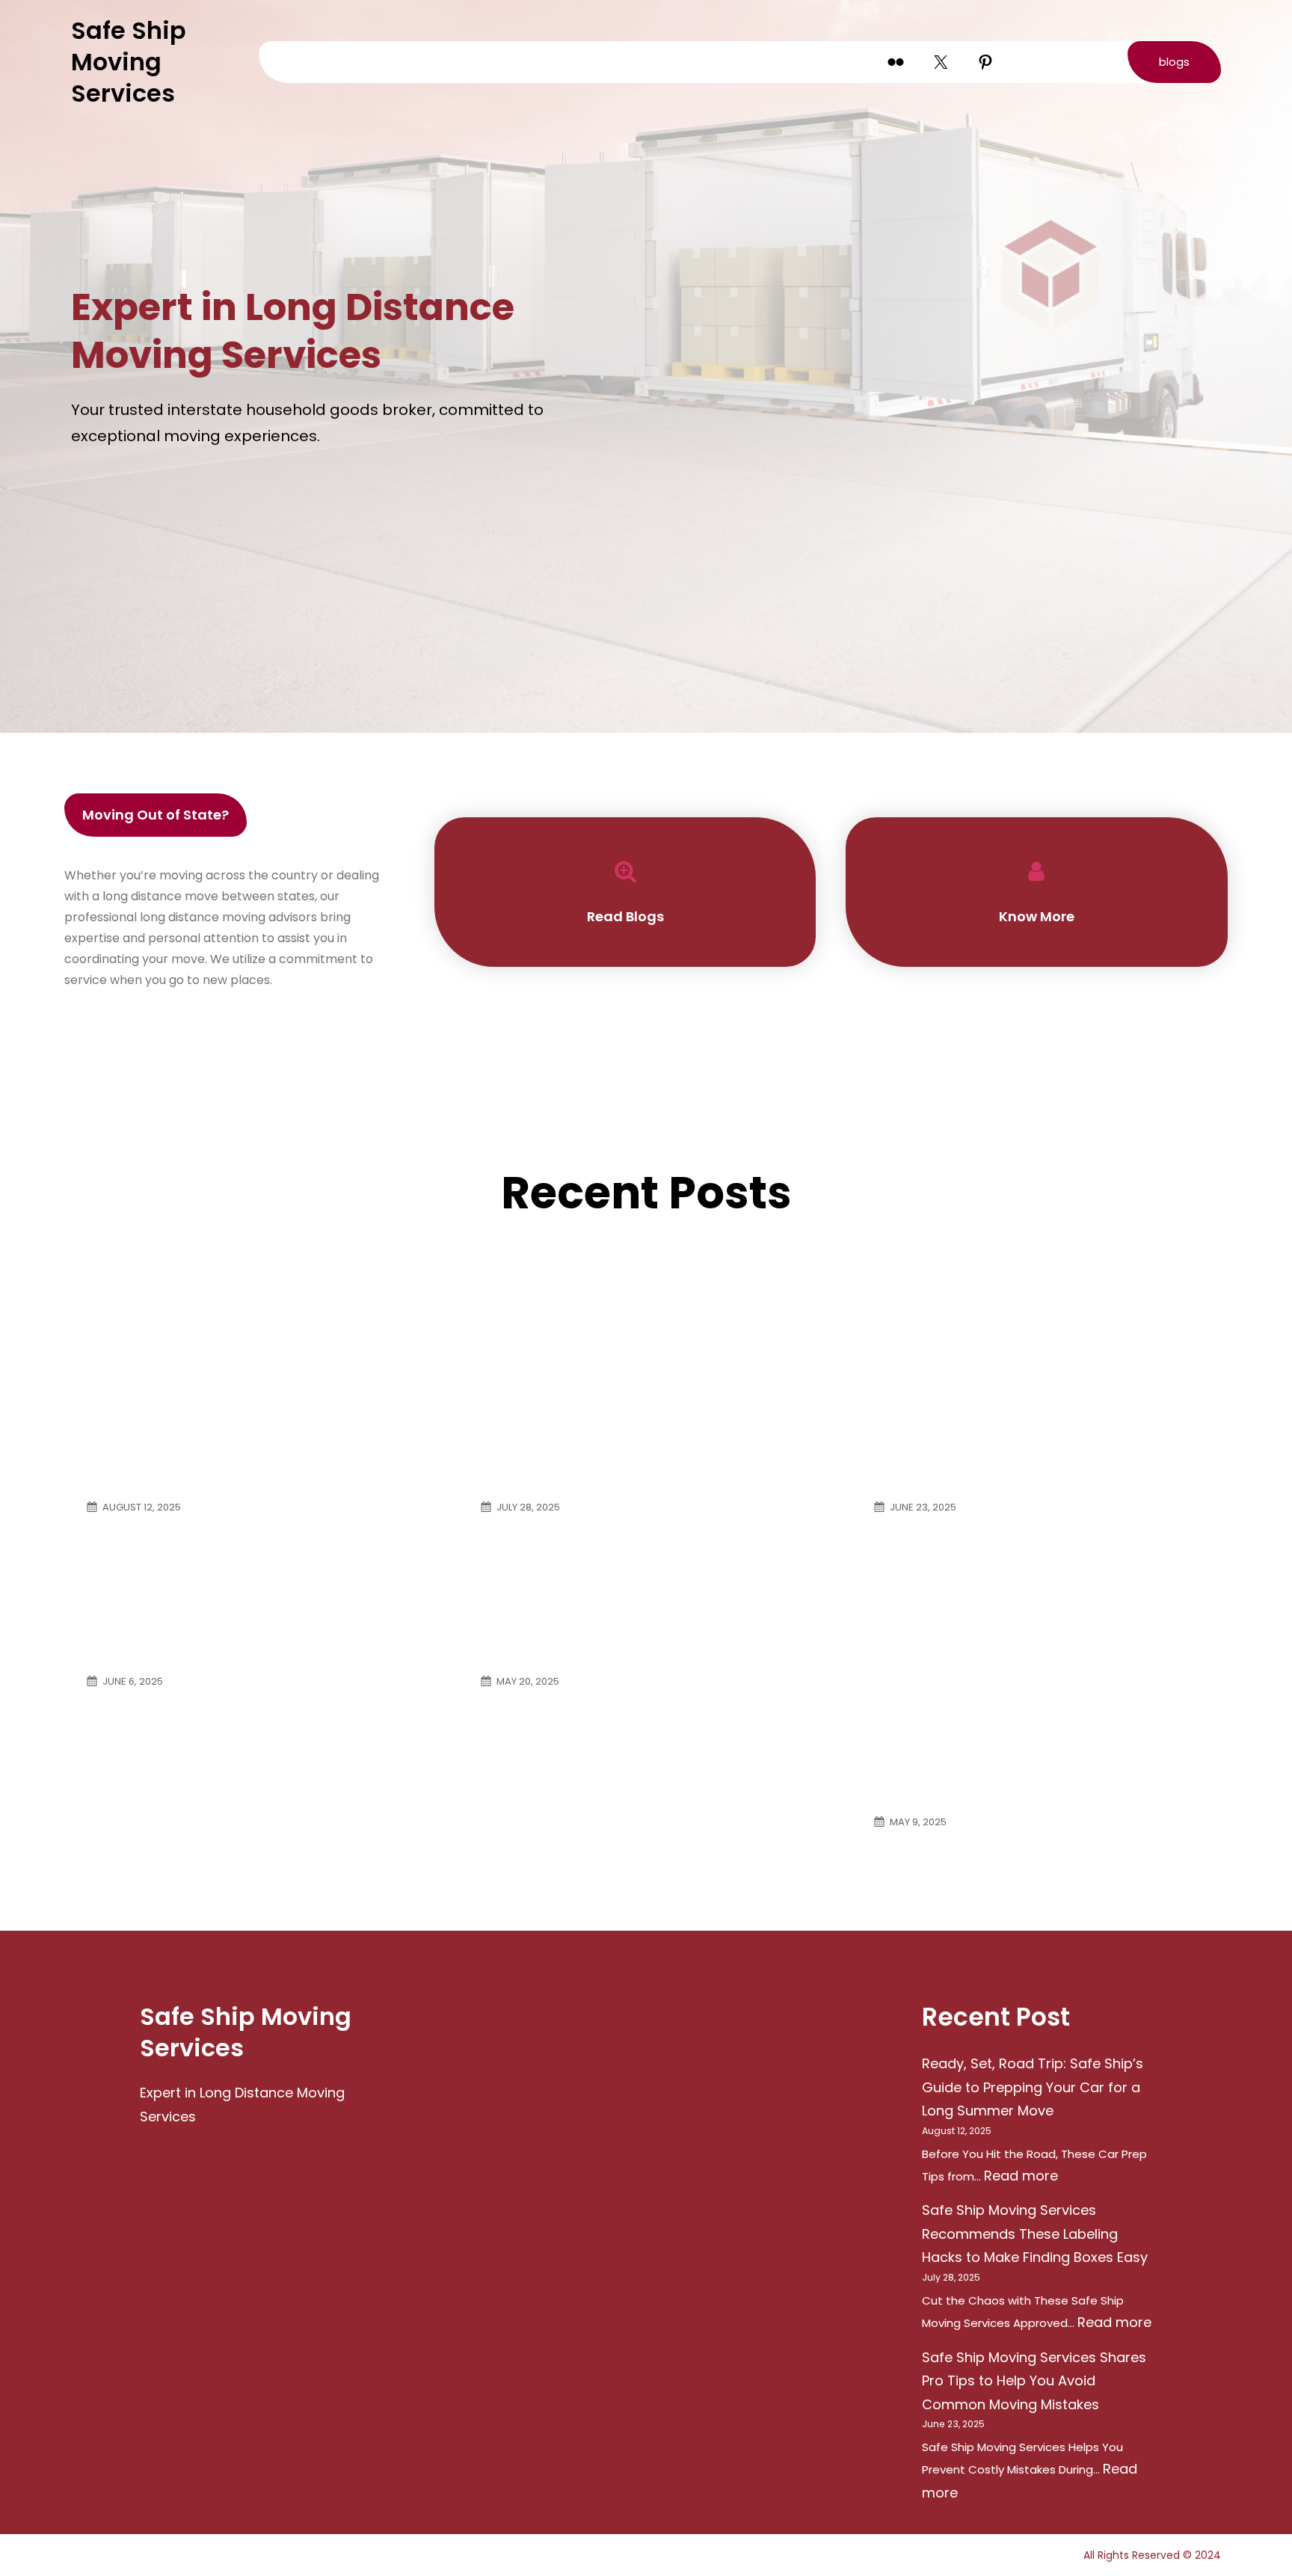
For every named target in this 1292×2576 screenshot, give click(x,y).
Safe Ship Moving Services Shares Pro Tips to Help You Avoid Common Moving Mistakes (1031, 1338)
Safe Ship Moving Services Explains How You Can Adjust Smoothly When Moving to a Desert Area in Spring (1027, 1640)
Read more (1021, 2176)
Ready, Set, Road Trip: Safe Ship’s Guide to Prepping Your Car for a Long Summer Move (252, 1338)
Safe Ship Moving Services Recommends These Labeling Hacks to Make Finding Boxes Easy (630, 1338)
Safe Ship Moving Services (129, 62)
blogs (1174, 62)
